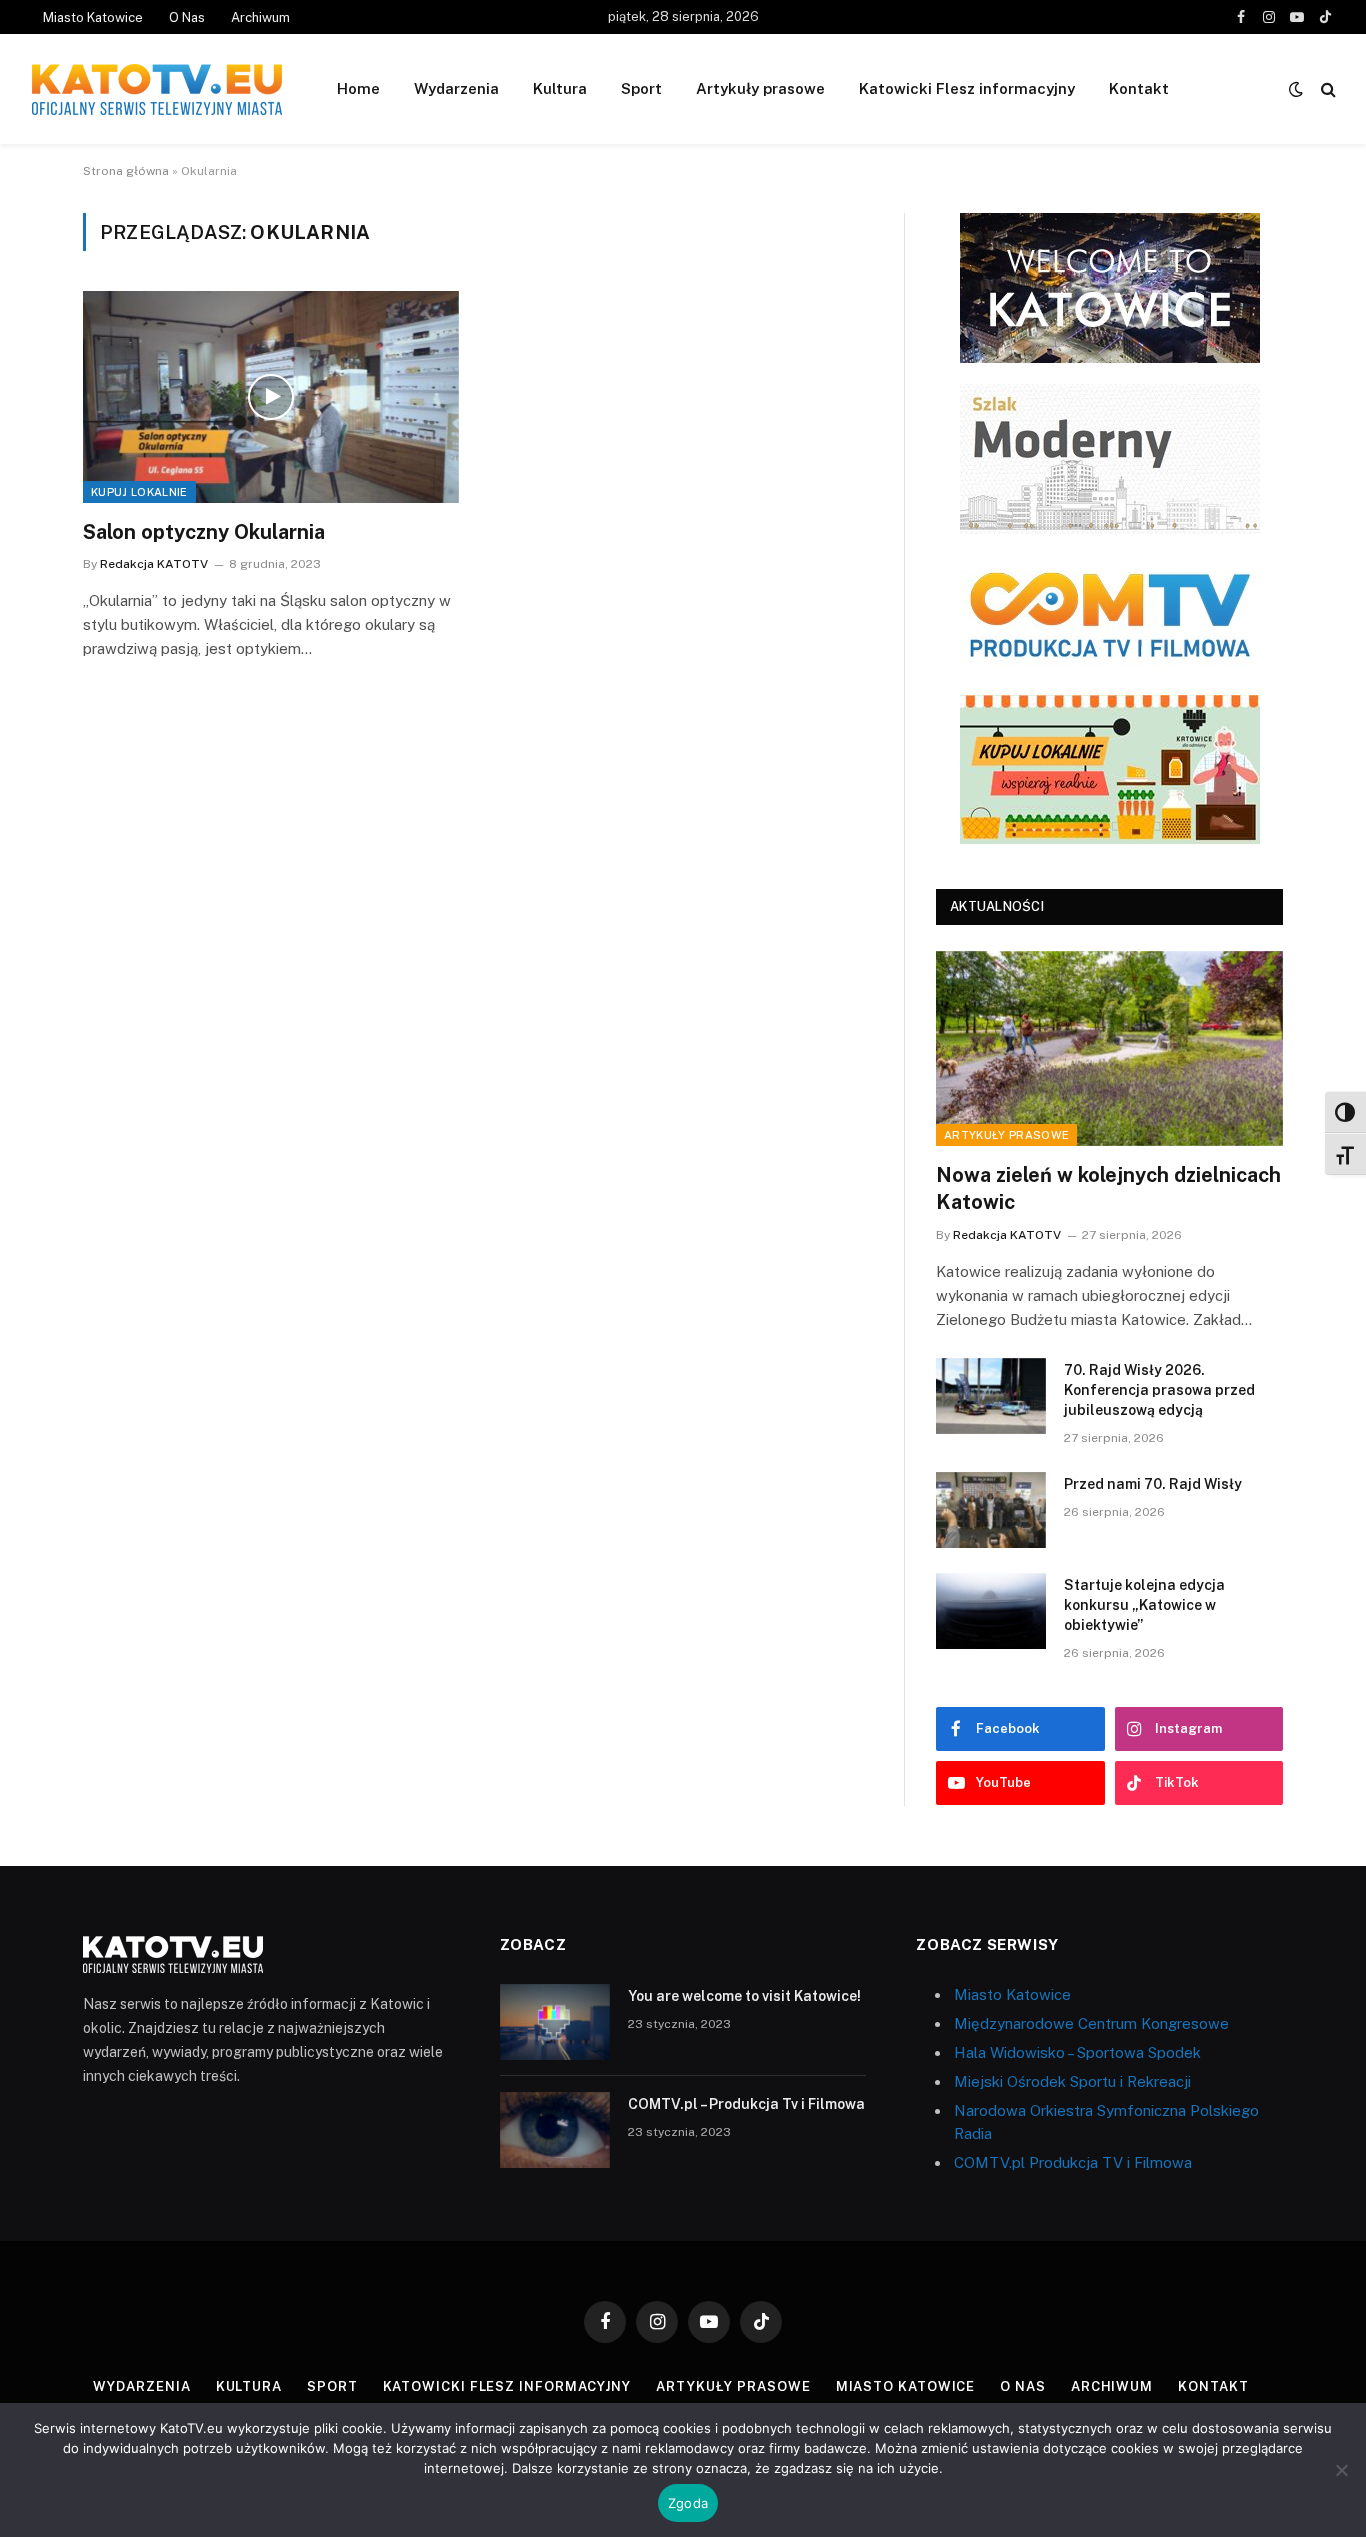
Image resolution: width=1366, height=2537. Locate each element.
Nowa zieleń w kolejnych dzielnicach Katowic (1108, 1188)
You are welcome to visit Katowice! (744, 1996)
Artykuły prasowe (760, 88)
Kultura (560, 88)
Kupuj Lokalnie (139, 492)
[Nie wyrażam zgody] (1341, 2470)
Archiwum (260, 17)
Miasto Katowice (93, 17)
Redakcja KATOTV (154, 564)
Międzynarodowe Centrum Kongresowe (1091, 2023)
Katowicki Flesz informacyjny (967, 88)
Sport (641, 88)
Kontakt (1139, 88)
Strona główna (126, 171)
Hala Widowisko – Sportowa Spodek (1077, 2052)
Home (358, 88)
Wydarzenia (456, 88)
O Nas (187, 17)
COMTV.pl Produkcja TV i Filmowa (1073, 2162)
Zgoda (688, 2503)
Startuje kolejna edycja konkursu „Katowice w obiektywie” (1144, 1605)
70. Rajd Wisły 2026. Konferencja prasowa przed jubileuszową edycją (1159, 1390)
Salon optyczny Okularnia (204, 532)
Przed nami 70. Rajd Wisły (1153, 1484)
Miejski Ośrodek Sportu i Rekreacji (1072, 2081)
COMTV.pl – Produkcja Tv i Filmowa (746, 2104)
